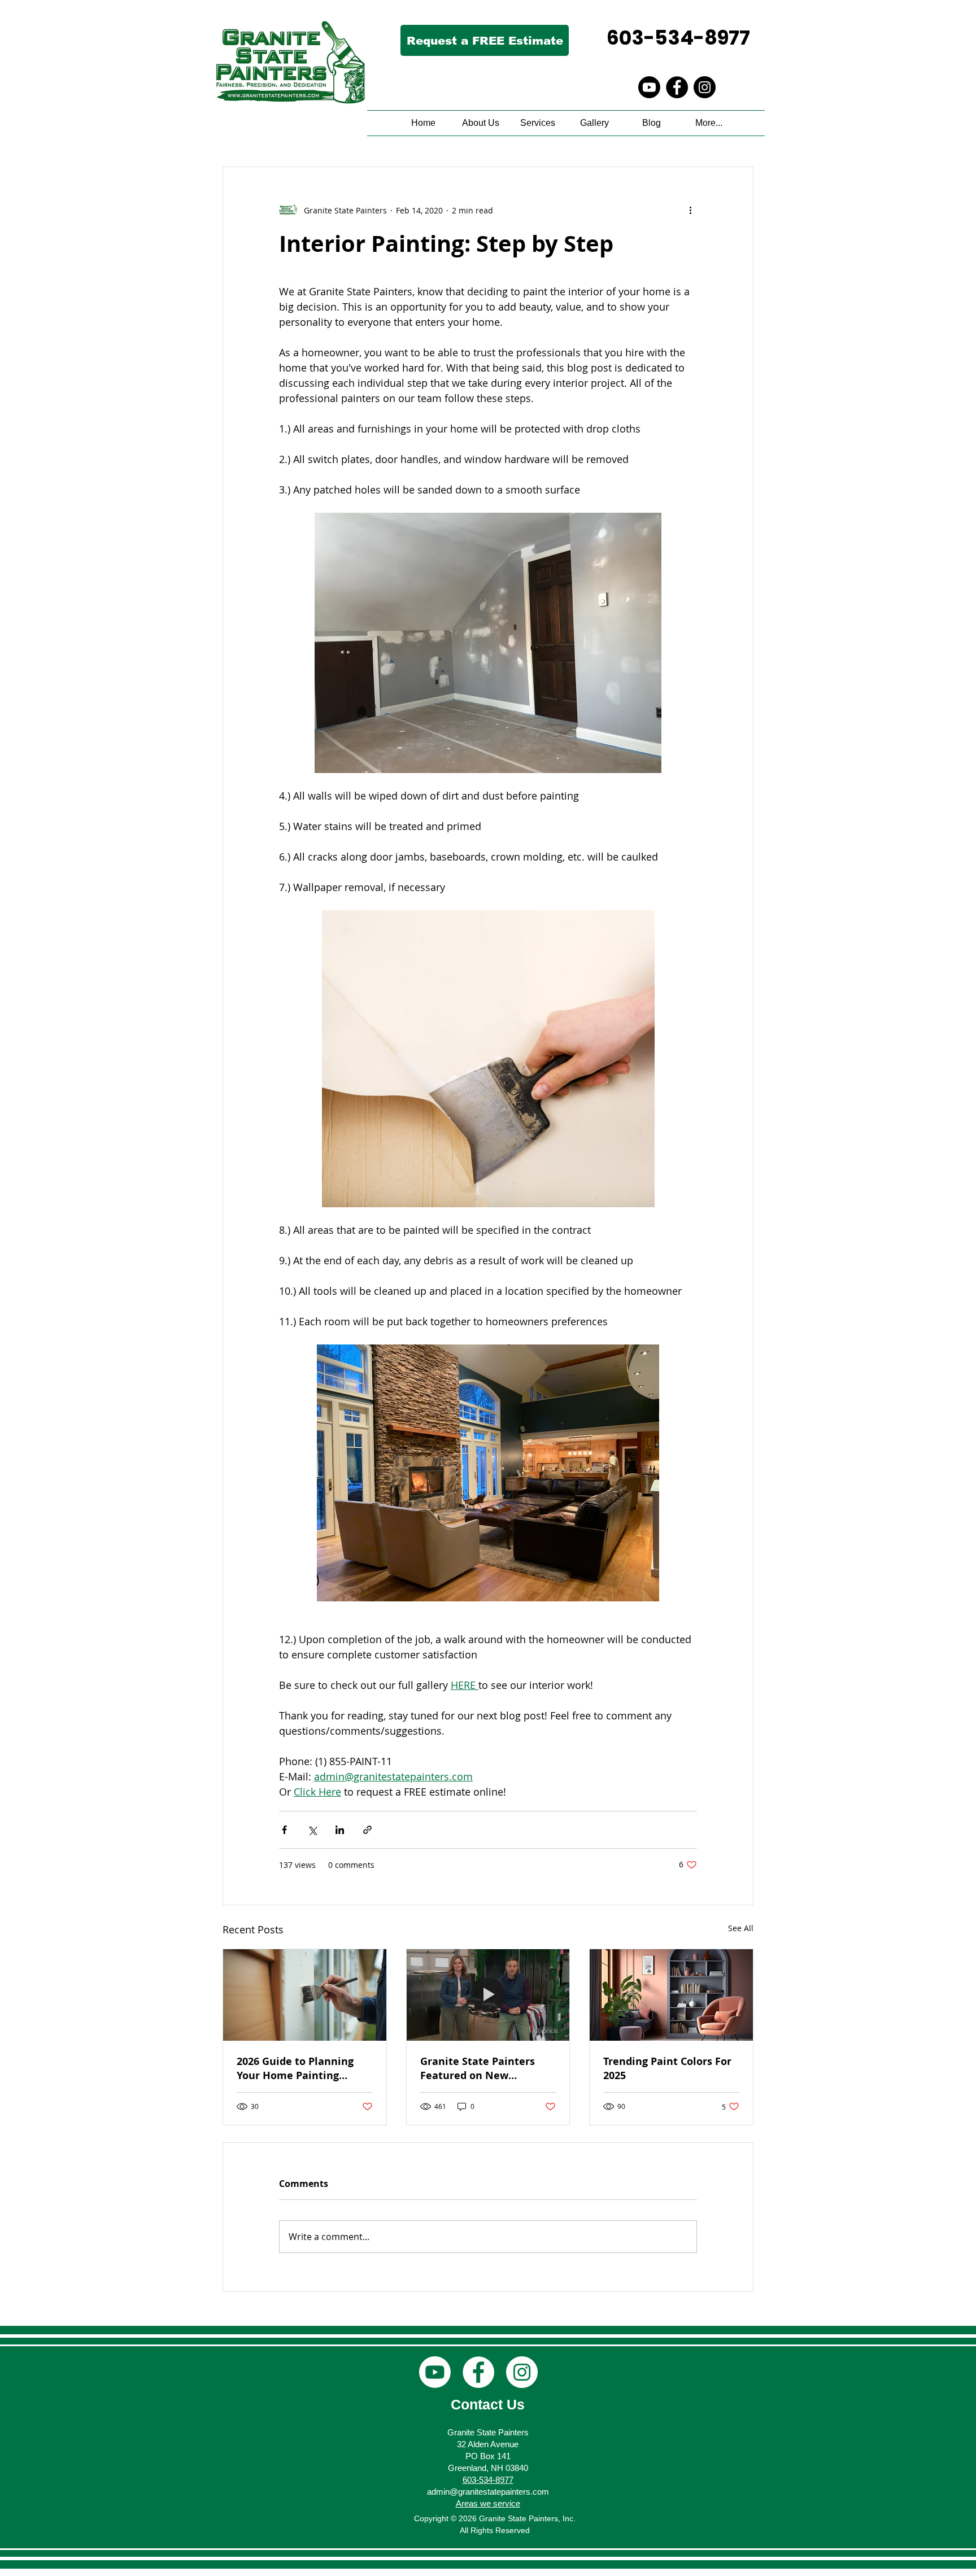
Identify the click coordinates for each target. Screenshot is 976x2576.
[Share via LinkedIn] (340, 1830)
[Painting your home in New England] (305, 1995)
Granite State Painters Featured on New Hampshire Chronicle (478, 2068)
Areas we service (488, 2503)
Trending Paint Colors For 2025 (667, 2068)
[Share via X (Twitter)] (312, 1830)
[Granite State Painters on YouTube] (649, 87)
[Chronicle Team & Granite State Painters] (488, 1995)
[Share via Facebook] (284, 1830)
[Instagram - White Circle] (522, 2372)
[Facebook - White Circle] (478, 2372)
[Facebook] (677, 87)
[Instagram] (705, 87)
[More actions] (690, 210)
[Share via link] (367, 1830)
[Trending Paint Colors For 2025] (671, 1995)
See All (741, 1928)
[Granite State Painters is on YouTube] (435, 2372)
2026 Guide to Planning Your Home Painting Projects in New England (299, 2068)
